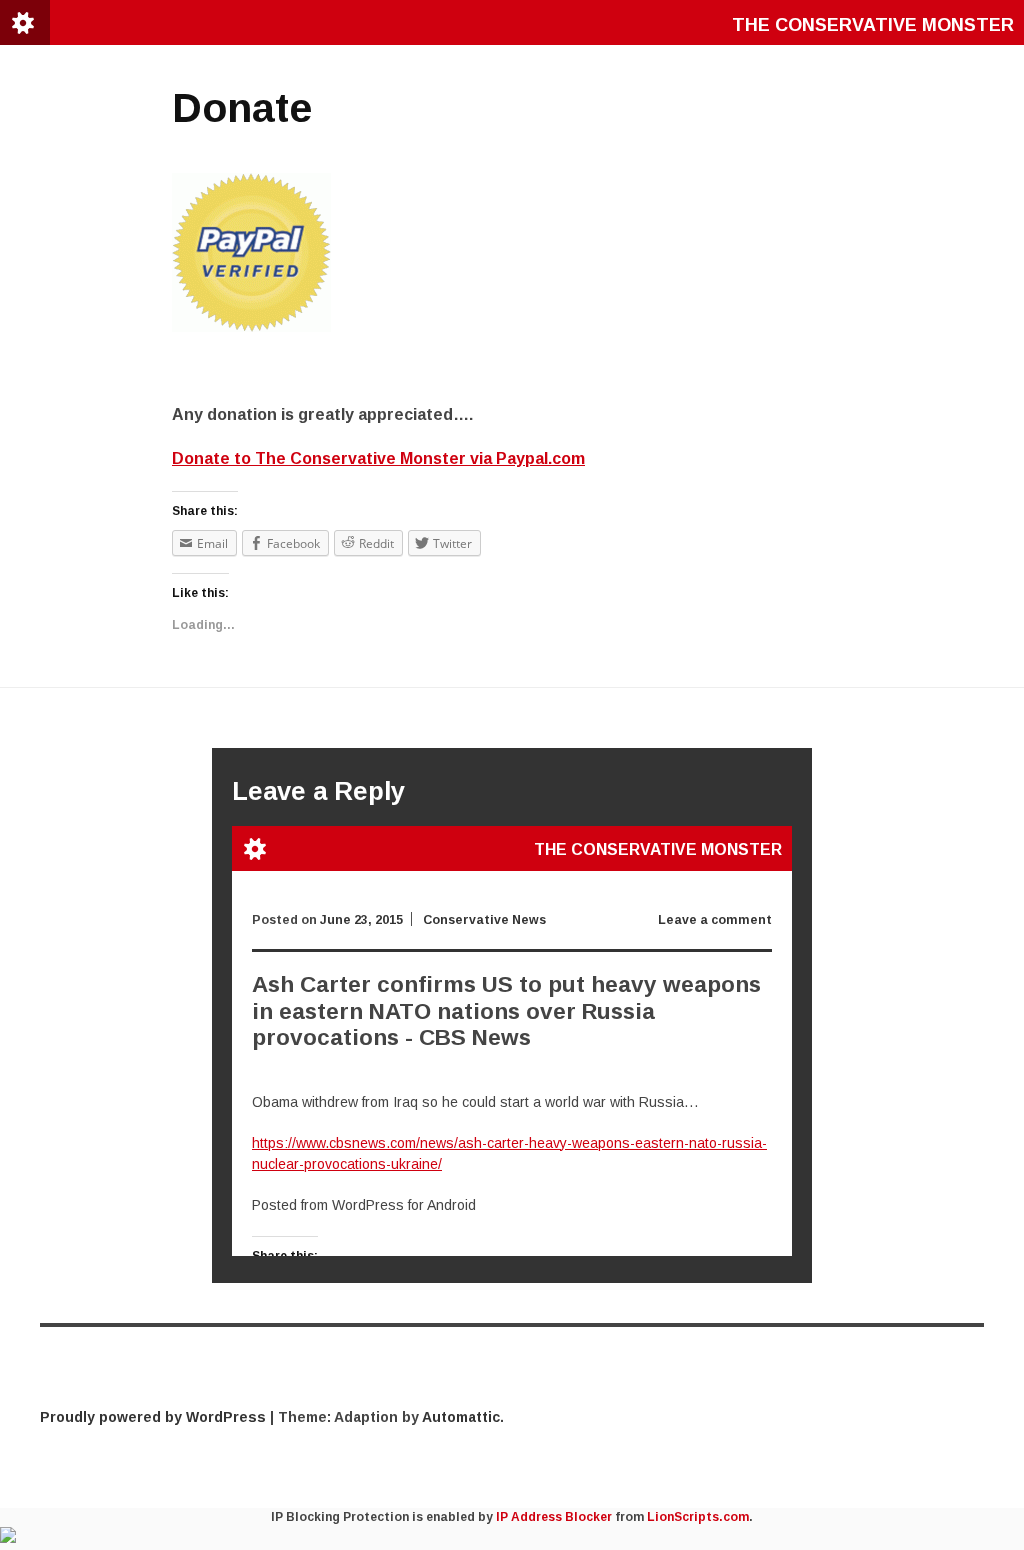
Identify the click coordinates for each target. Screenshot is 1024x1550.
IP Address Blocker (554, 1517)
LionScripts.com (698, 1517)
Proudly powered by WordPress (153, 1417)
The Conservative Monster (873, 25)
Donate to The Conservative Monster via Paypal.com (378, 458)
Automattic (461, 1417)
